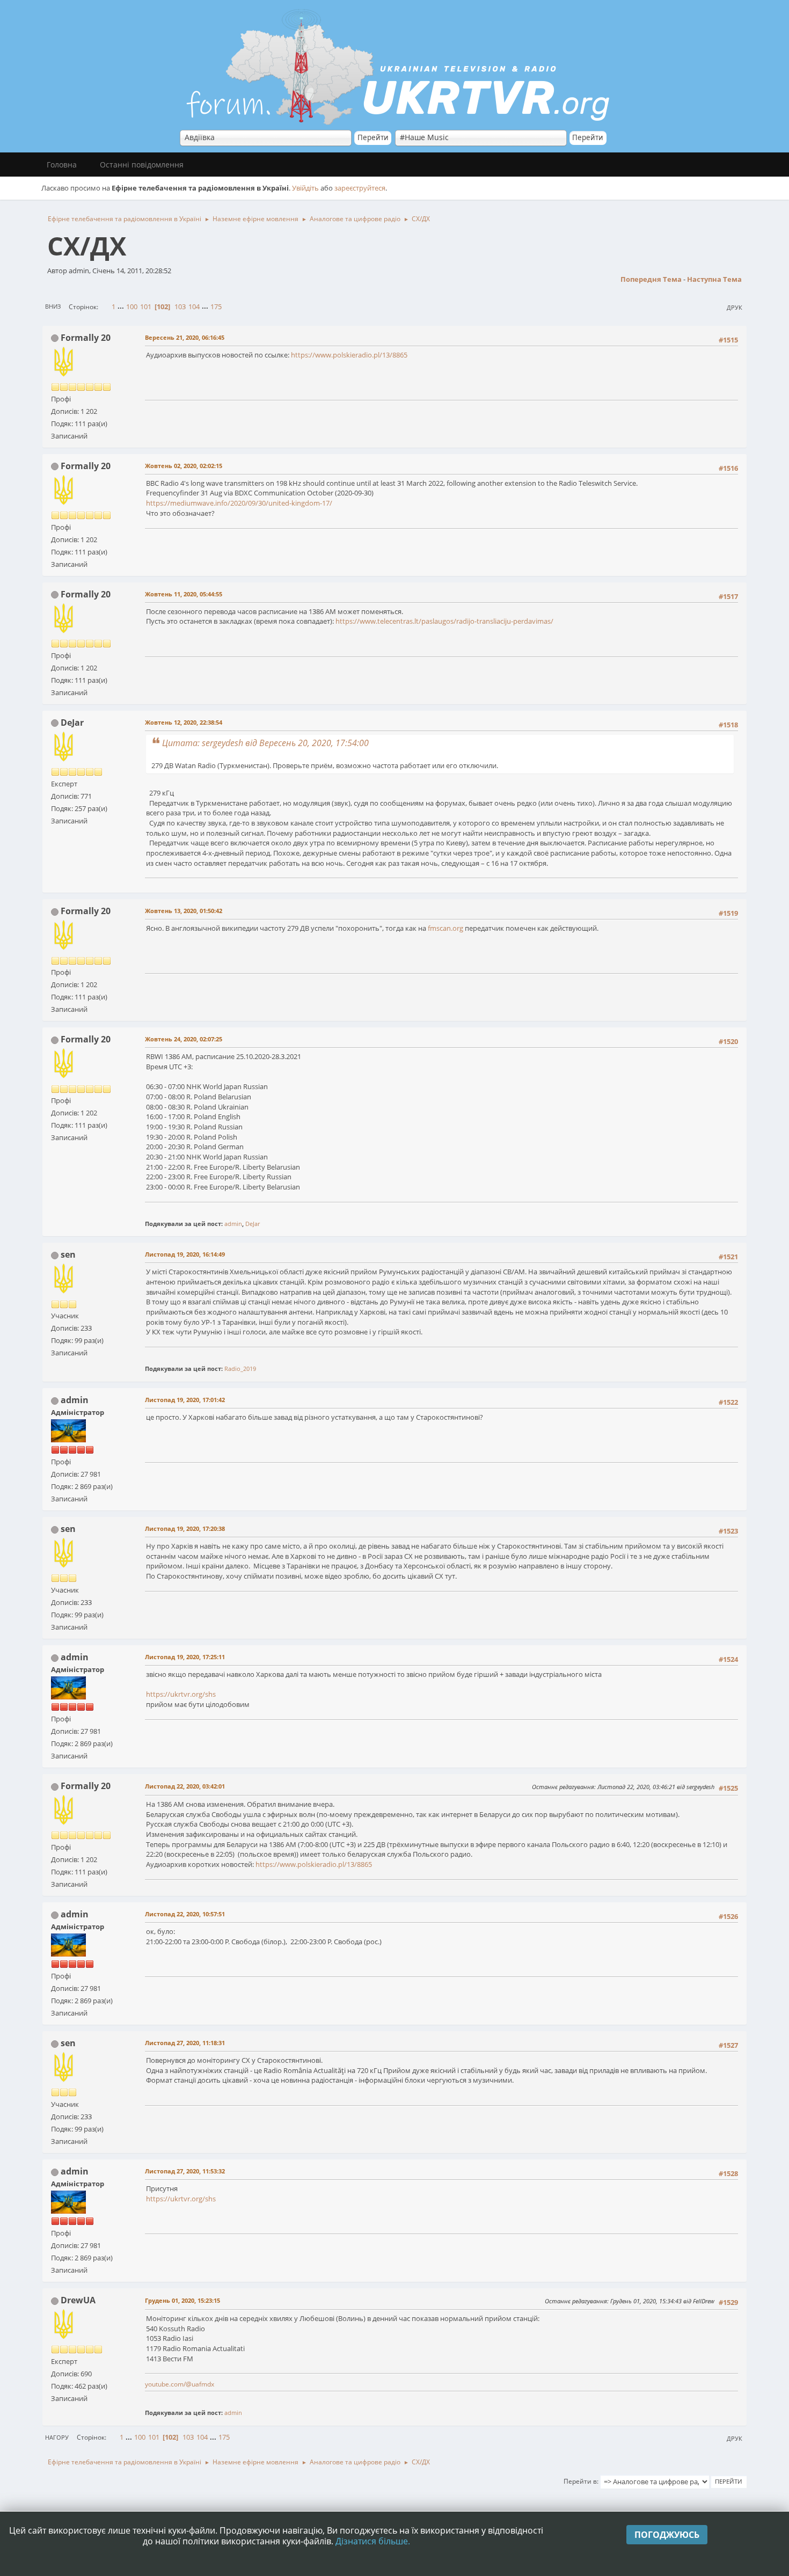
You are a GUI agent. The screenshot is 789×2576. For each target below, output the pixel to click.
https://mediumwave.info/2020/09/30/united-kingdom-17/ (239, 503)
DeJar (72, 723)
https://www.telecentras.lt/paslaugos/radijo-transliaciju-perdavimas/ (444, 621)
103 (180, 307)
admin (233, 1224)
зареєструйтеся (360, 188)
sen (68, 1254)
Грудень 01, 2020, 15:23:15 (182, 2300)
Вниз (53, 306)
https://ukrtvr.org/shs (181, 1694)
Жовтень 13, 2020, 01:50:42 (184, 911)
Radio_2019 (240, 1369)
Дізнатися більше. (373, 2541)
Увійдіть (305, 188)
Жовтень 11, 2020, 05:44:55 (184, 594)
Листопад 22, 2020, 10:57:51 (185, 1914)
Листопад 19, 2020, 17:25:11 (185, 1657)
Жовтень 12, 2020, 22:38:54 (184, 722)
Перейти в (580, 2481)
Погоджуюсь (667, 2535)
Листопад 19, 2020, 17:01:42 (185, 1400)
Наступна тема (714, 279)
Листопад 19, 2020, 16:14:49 (185, 1254)
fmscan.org (445, 928)
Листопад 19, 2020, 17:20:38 (185, 1528)
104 (194, 307)
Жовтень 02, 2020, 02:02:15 (184, 466)
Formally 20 (86, 338)
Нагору (57, 2437)
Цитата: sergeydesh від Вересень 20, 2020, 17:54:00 (265, 743)
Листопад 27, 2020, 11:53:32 (185, 2171)
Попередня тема (651, 279)
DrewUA (78, 2300)
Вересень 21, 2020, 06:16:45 (185, 337)
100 (132, 307)
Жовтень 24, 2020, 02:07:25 (184, 1039)
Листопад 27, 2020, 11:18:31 (185, 2043)
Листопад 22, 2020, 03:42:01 (185, 1786)
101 (146, 307)
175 (216, 307)
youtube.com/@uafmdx (180, 2384)
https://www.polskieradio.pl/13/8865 (349, 355)
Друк (735, 307)
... (122, 307)
